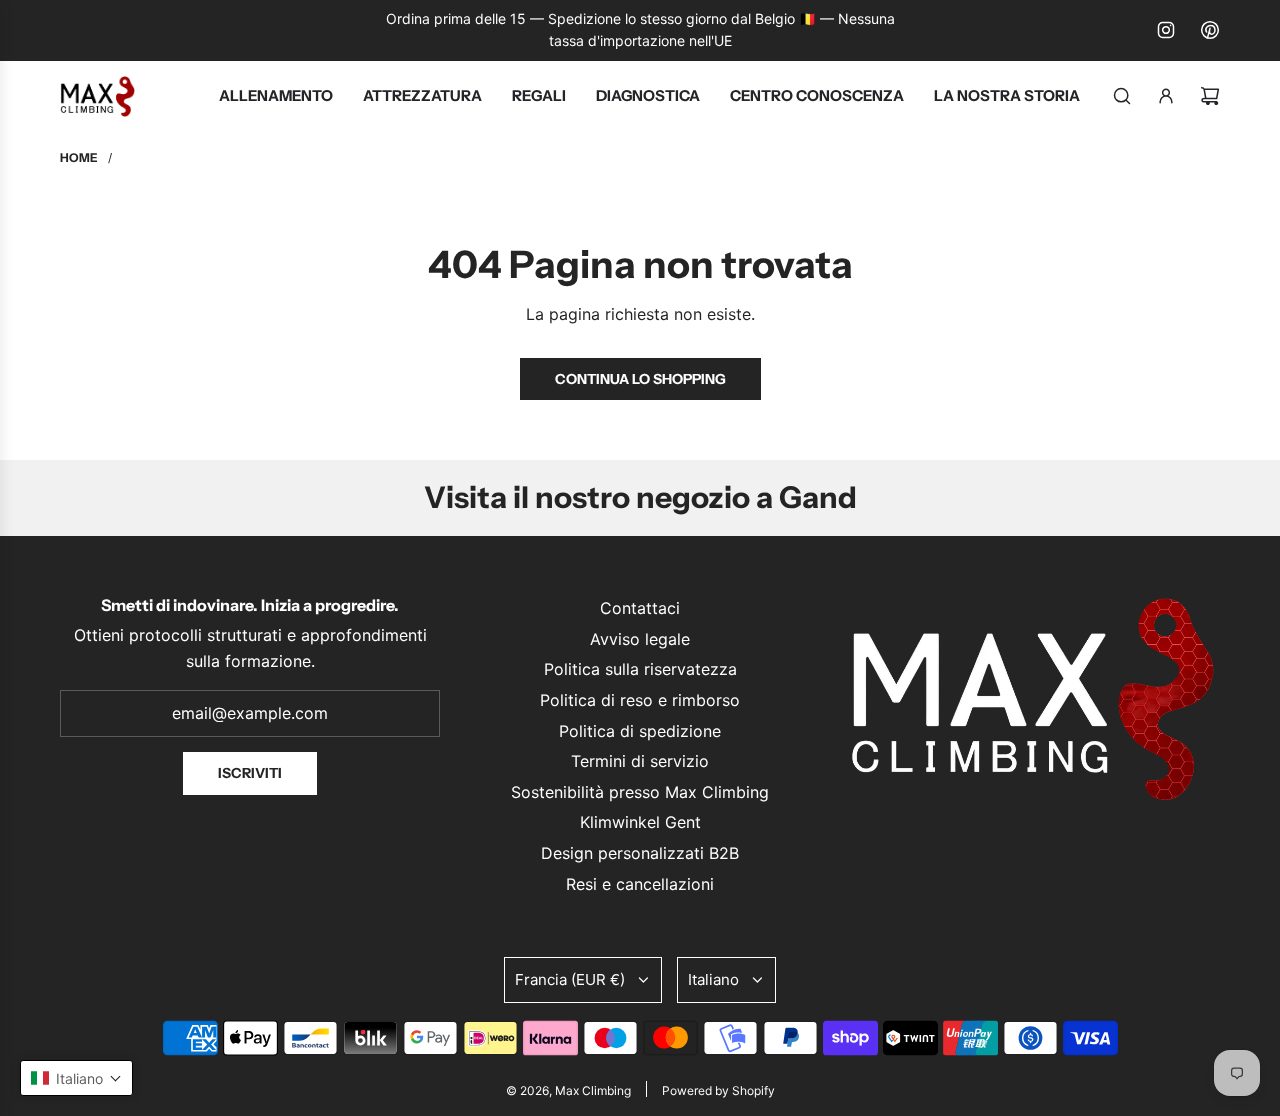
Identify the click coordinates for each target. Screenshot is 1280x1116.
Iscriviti (250, 773)
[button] (76, 1078)
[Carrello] (1210, 96)
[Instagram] (1166, 30)
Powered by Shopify (718, 1090)
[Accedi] (1166, 96)
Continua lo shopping (640, 379)
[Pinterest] (1210, 30)
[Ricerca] (1122, 96)
